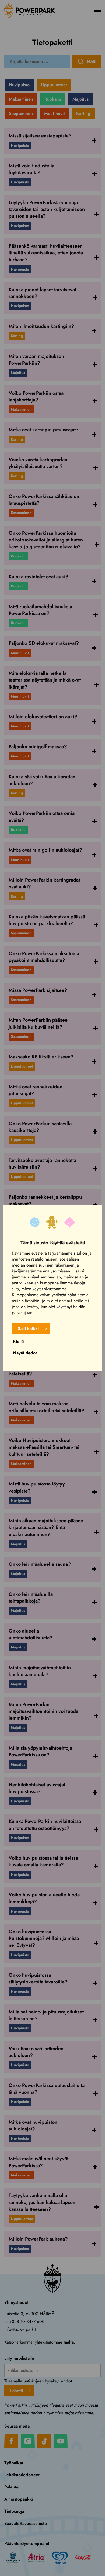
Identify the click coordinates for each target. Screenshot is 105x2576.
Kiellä (18, 1342)
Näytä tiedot (25, 1353)
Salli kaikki (28, 1329)
